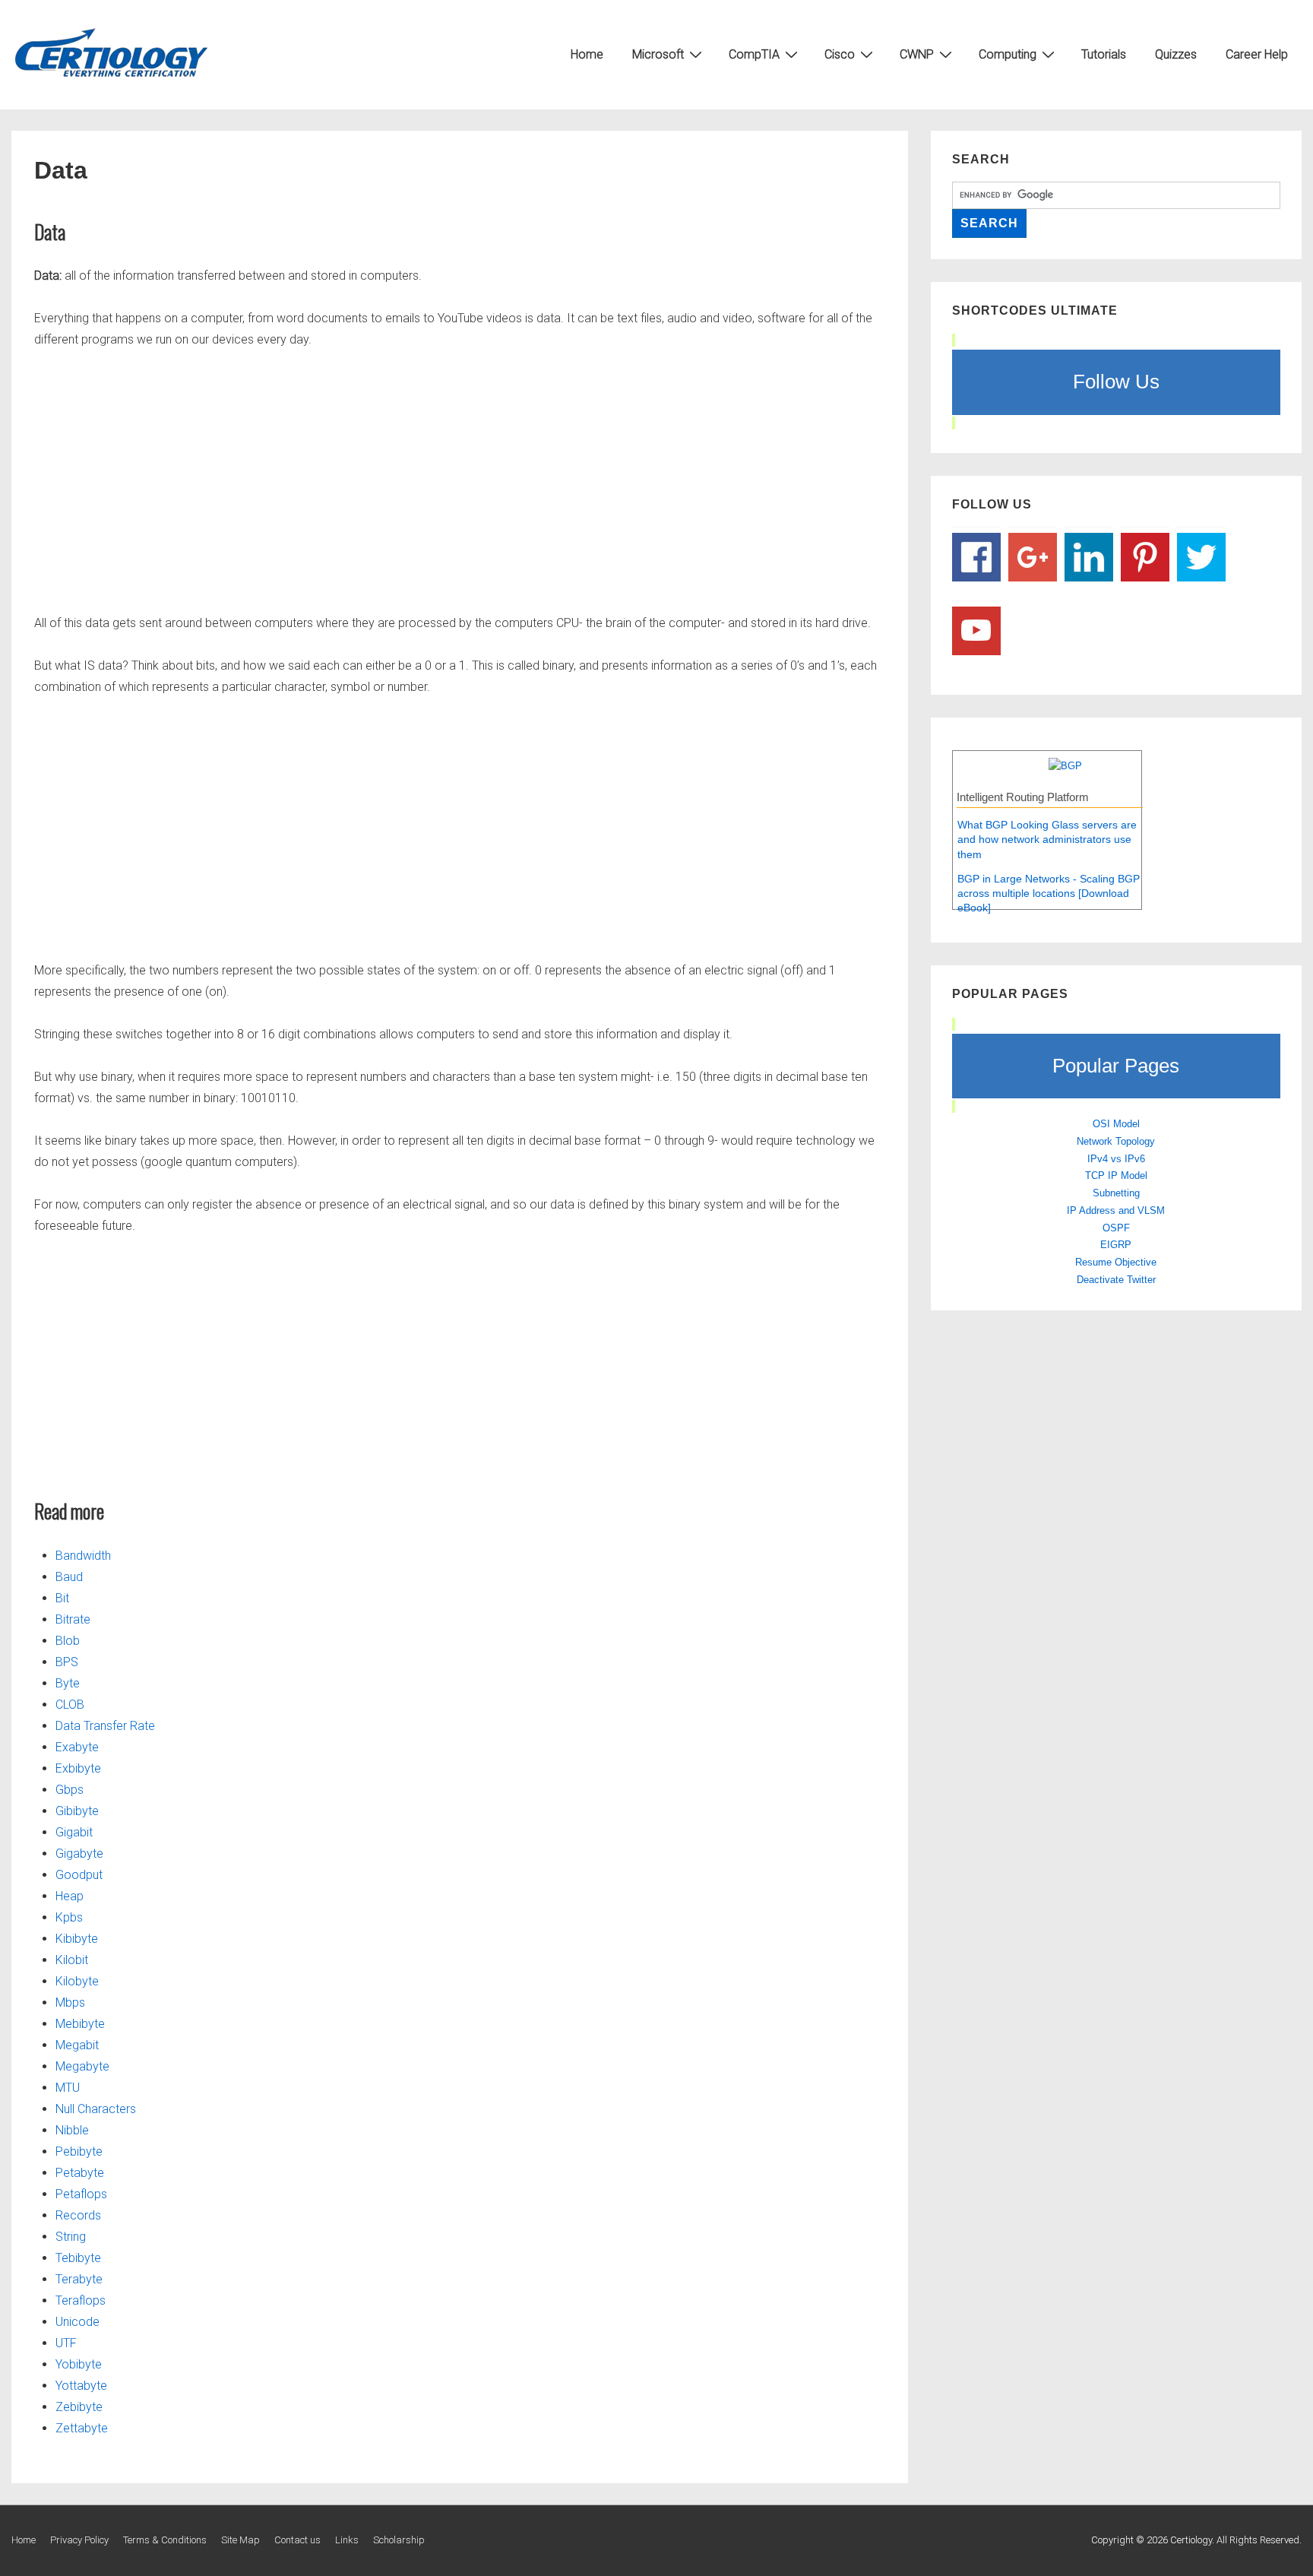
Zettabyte (82, 2428)
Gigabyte (79, 1854)
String (71, 2237)
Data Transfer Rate (105, 1726)
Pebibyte (79, 2151)
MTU (68, 2088)
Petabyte (80, 2173)
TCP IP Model (1116, 1176)
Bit (62, 1598)
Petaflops (81, 2194)
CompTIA (754, 54)
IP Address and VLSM (1116, 1210)
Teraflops (81, 2300)
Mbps (70, 2002)
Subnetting (1116, 1193)
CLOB (70, 1705)
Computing (1008, 54)
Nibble (72, 2130)
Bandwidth (83, 1556)
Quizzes (1176, 54)
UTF (66, 2343)
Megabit (77, 2045)
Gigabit (74, 1832)
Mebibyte (80, 2024)
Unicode (78, 2322)
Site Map (240, 2540)
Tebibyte (78, 2258)
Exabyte (77, 1747)
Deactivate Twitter (1116, 1280)
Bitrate (73, 1619)
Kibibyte (77, 1939)
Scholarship (399, 2540)
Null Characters (96, 2109)
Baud (69, 1577)
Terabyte (79, 2279)
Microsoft (658, 54)
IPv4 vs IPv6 (1116, 1159)
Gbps (70, 1790)
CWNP (917, 54)
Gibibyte (77, 1811)
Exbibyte (78, 1768)
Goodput (79, 1875)
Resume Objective (1116, 1262)
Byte (68, 1683)
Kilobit (72, 1960)
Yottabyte (81, 2386)
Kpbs (69, 1917)
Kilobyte (77, 1981)
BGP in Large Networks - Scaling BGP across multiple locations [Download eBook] (1049, 894)
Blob (68, 1641)
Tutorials (1104, 54)
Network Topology (1116, 1141)
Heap (70, 1896)
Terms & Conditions (165, 2540)
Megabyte (82, 2066)
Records (78, 2215)
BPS (67, 1662)
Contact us (297, 2540)
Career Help (1257, 54)
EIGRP (1116, 1245)
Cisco (840, 54)
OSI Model (1116, 1124)
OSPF (1116, 1228)
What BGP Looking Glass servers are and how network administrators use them (1047, 840)
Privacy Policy (79, 2540)
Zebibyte (79, 2407)
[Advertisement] (460, 478)
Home (587, 54)
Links (347, 2540)
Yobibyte (79, 2364)
